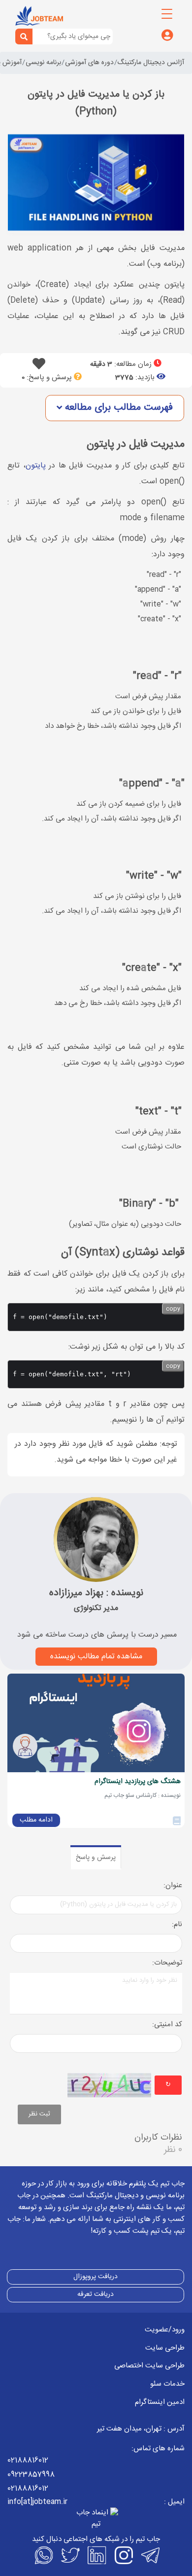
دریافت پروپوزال (96, 2277)
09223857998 (31, 2475)
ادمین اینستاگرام (160, 2402)
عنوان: (173, 1886)
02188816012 (28, 2460)
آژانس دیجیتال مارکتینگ (151, 63)
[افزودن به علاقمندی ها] (39, 367)
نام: (177, 1925)
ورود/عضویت (165, 2330)
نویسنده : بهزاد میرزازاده (96, 1593)
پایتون (36, 466)
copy (173, 1309)
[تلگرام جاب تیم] (149, 2555)
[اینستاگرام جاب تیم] (123, 2555)
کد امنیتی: (167, 2025)
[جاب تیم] (39, 16)
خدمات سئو (167, 2384)
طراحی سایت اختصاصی (149, 2366)
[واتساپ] (43, 2555)
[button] (115, 408)
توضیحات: (167, 1963)
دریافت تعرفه (96, 2294)
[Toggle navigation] (167, 14)
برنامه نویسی (43, 63)
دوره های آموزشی (89, 63)
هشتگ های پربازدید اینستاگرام (138, 1782)
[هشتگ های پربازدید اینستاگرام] (96, 1723)
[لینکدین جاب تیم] (96, 2555)
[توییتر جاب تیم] (69, 2555)
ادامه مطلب (36, 1820)
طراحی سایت (165, 2348)
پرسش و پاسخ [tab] (96, 1858)
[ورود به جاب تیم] (167, 36)
